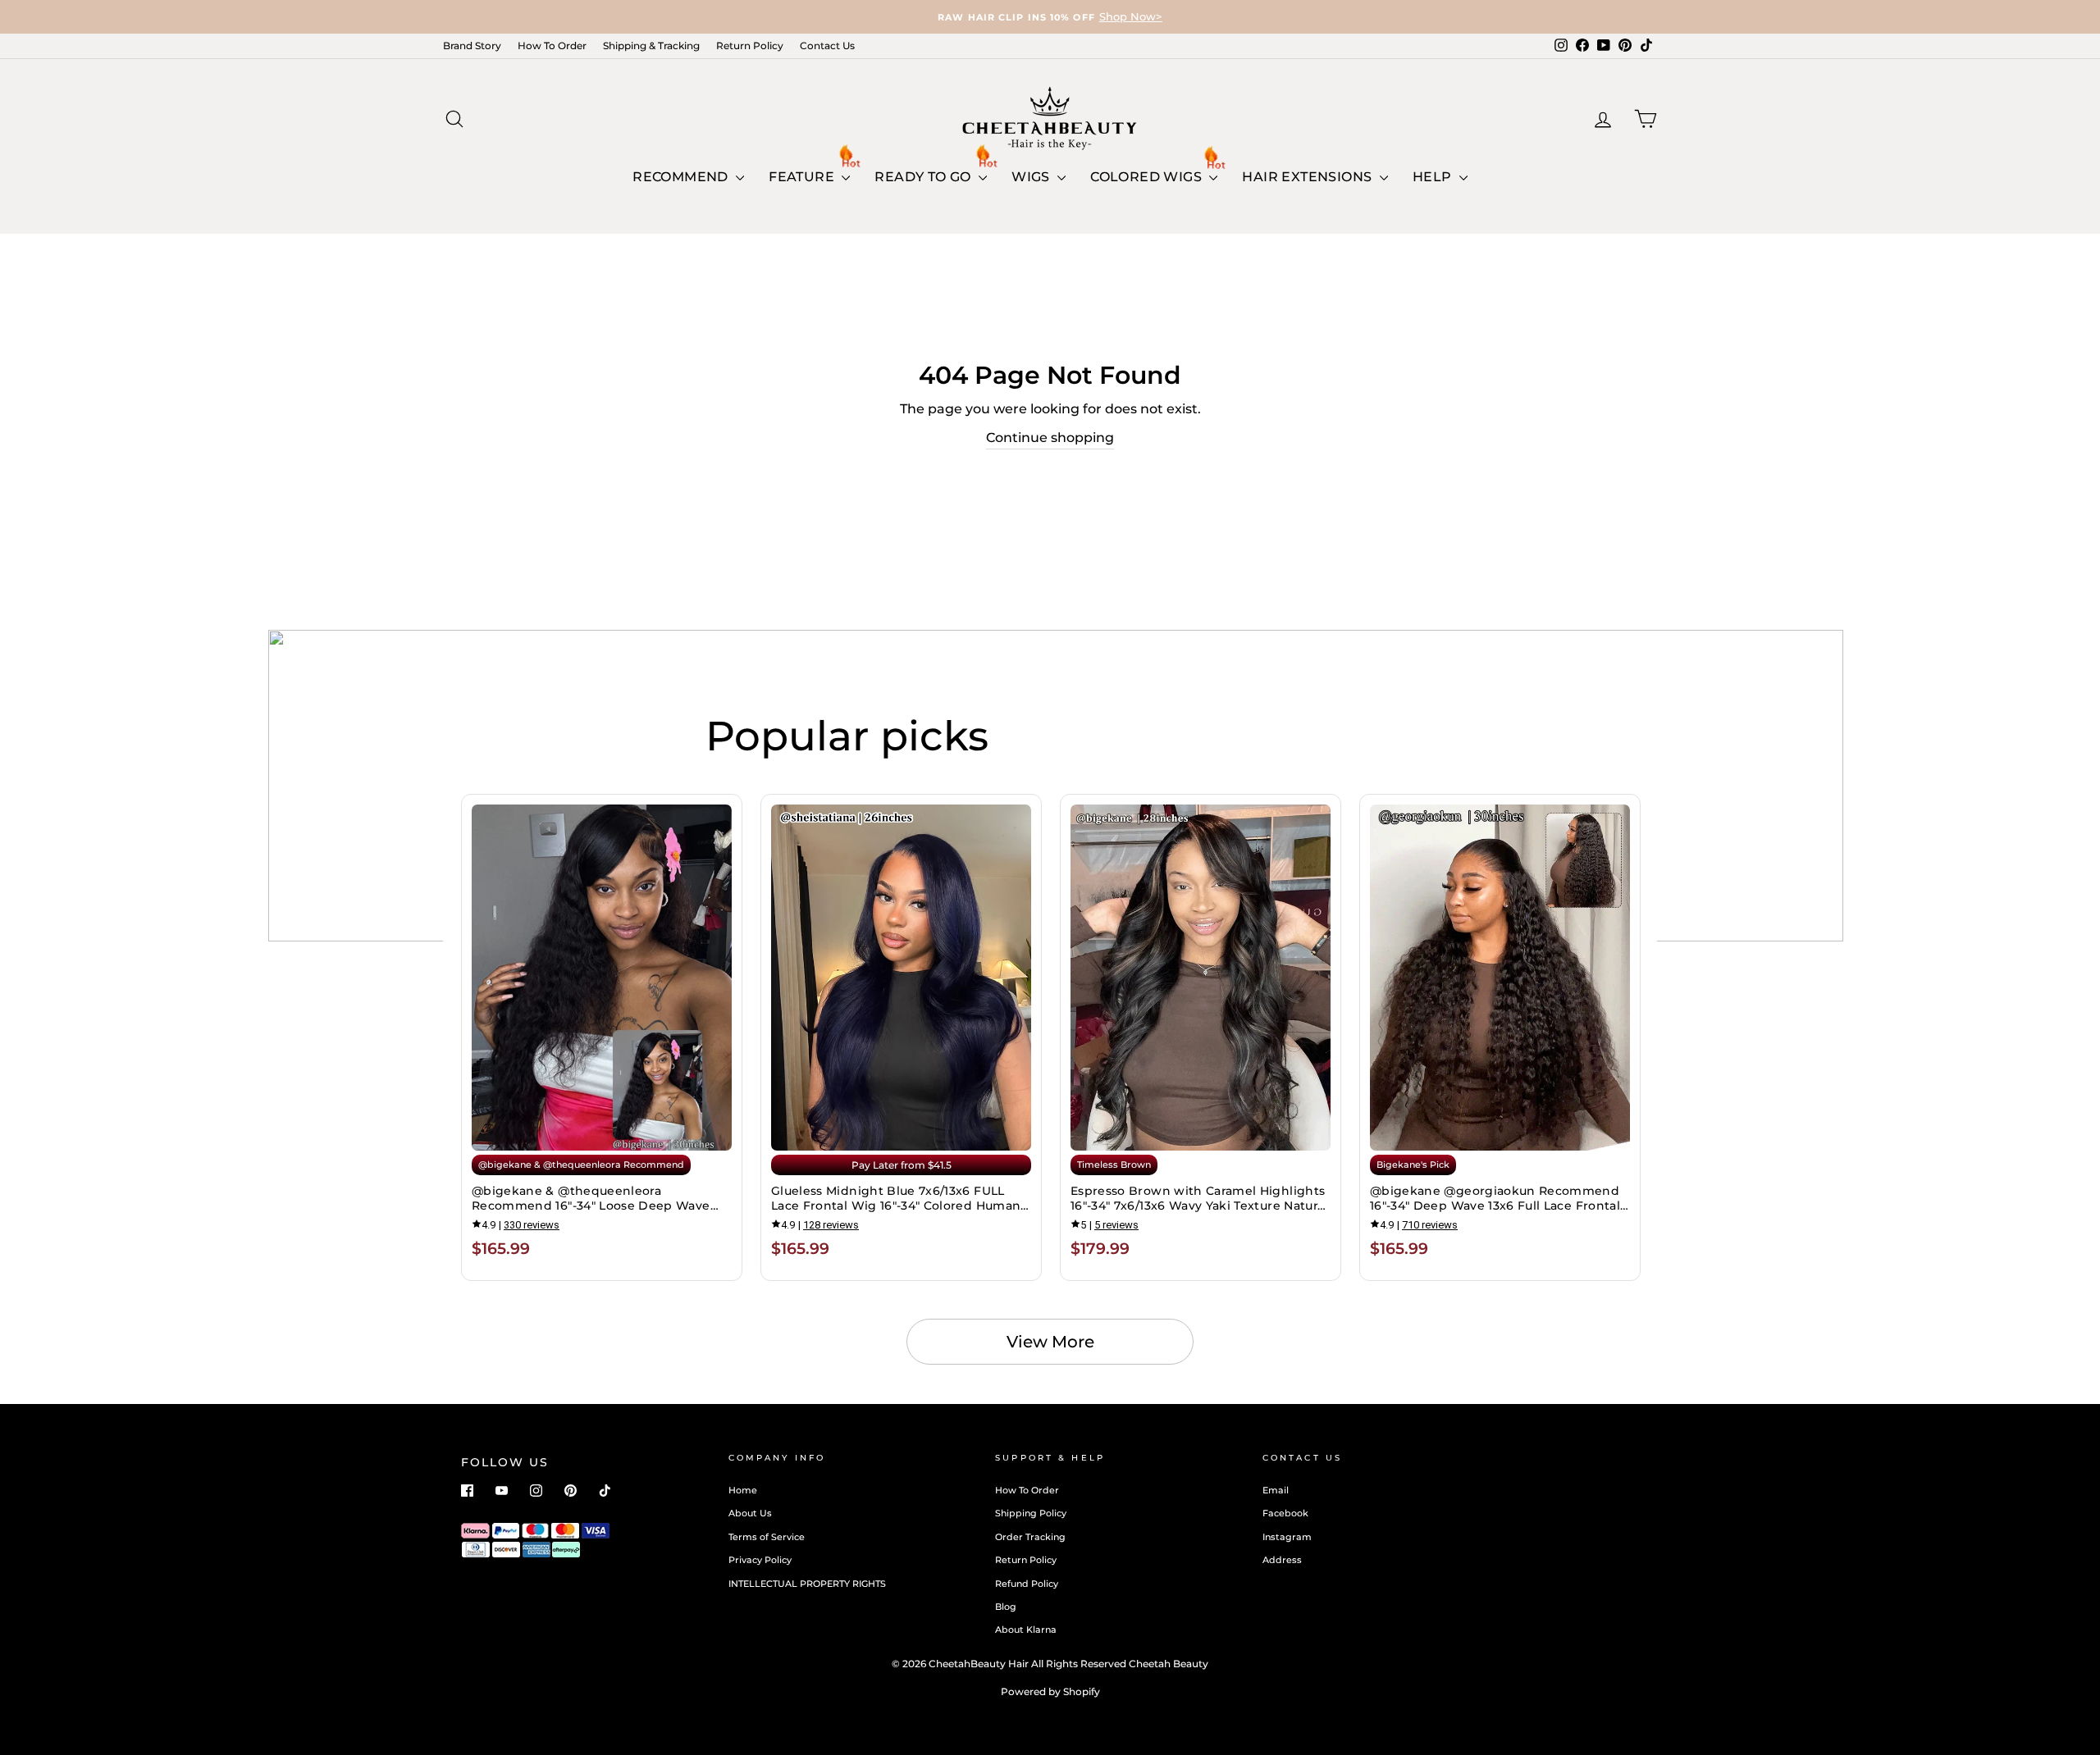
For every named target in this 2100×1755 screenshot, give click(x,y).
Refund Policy (1027, 1584)
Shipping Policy (1031, 1513)
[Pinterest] (571, 1491)
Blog (1006, 1607)
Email (1276, 1490)
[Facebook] (467, 1491)
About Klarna (1026, 1630)
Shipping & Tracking (651, 46)
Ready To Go (924, 177)
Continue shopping (1050, 438)
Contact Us (827, 46)
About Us (750, 1513)
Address (1282, 1560)
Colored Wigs (1148, 177)
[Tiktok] (605, 1491)
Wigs (1032, 177)
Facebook (1285, 1513)
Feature (803, 177)
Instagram (1287, 1537)
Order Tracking (1030, 1537)
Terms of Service (767, 1537)
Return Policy (750, 46)
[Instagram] (536, 1491)
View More (1050, 1342)
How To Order (552, 46)
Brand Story (472, 46)
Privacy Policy (760, 1560)
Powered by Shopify (1050, 1691)
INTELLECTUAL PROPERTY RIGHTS (807, 1584)
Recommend (682, 177)
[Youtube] (502, 1491)
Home (743, 1490)
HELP (1434, 177)
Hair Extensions (1308, 177)
